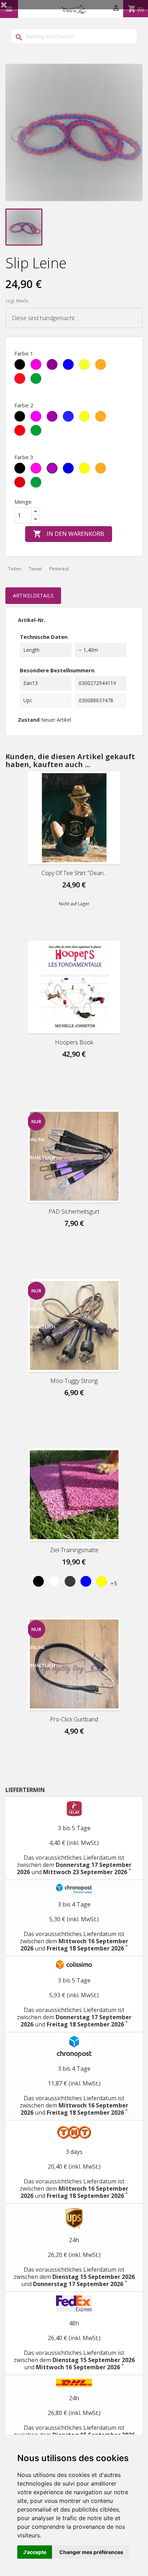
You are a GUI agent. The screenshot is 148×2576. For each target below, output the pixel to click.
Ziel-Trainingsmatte (74, 1550)
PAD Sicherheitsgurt (74, 1211)
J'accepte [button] (35, 2552)
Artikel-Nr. (32, 620)
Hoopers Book (74, 1042)
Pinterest (59, 569)
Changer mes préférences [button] (91, 2552)
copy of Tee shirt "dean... (74, 873)
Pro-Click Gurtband (74, 1719)
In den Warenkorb (69, 534)
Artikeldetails (33, 595)
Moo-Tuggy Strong (74, 1381)
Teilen (15, 569)
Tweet (35, 569)
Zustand (29, 720)
